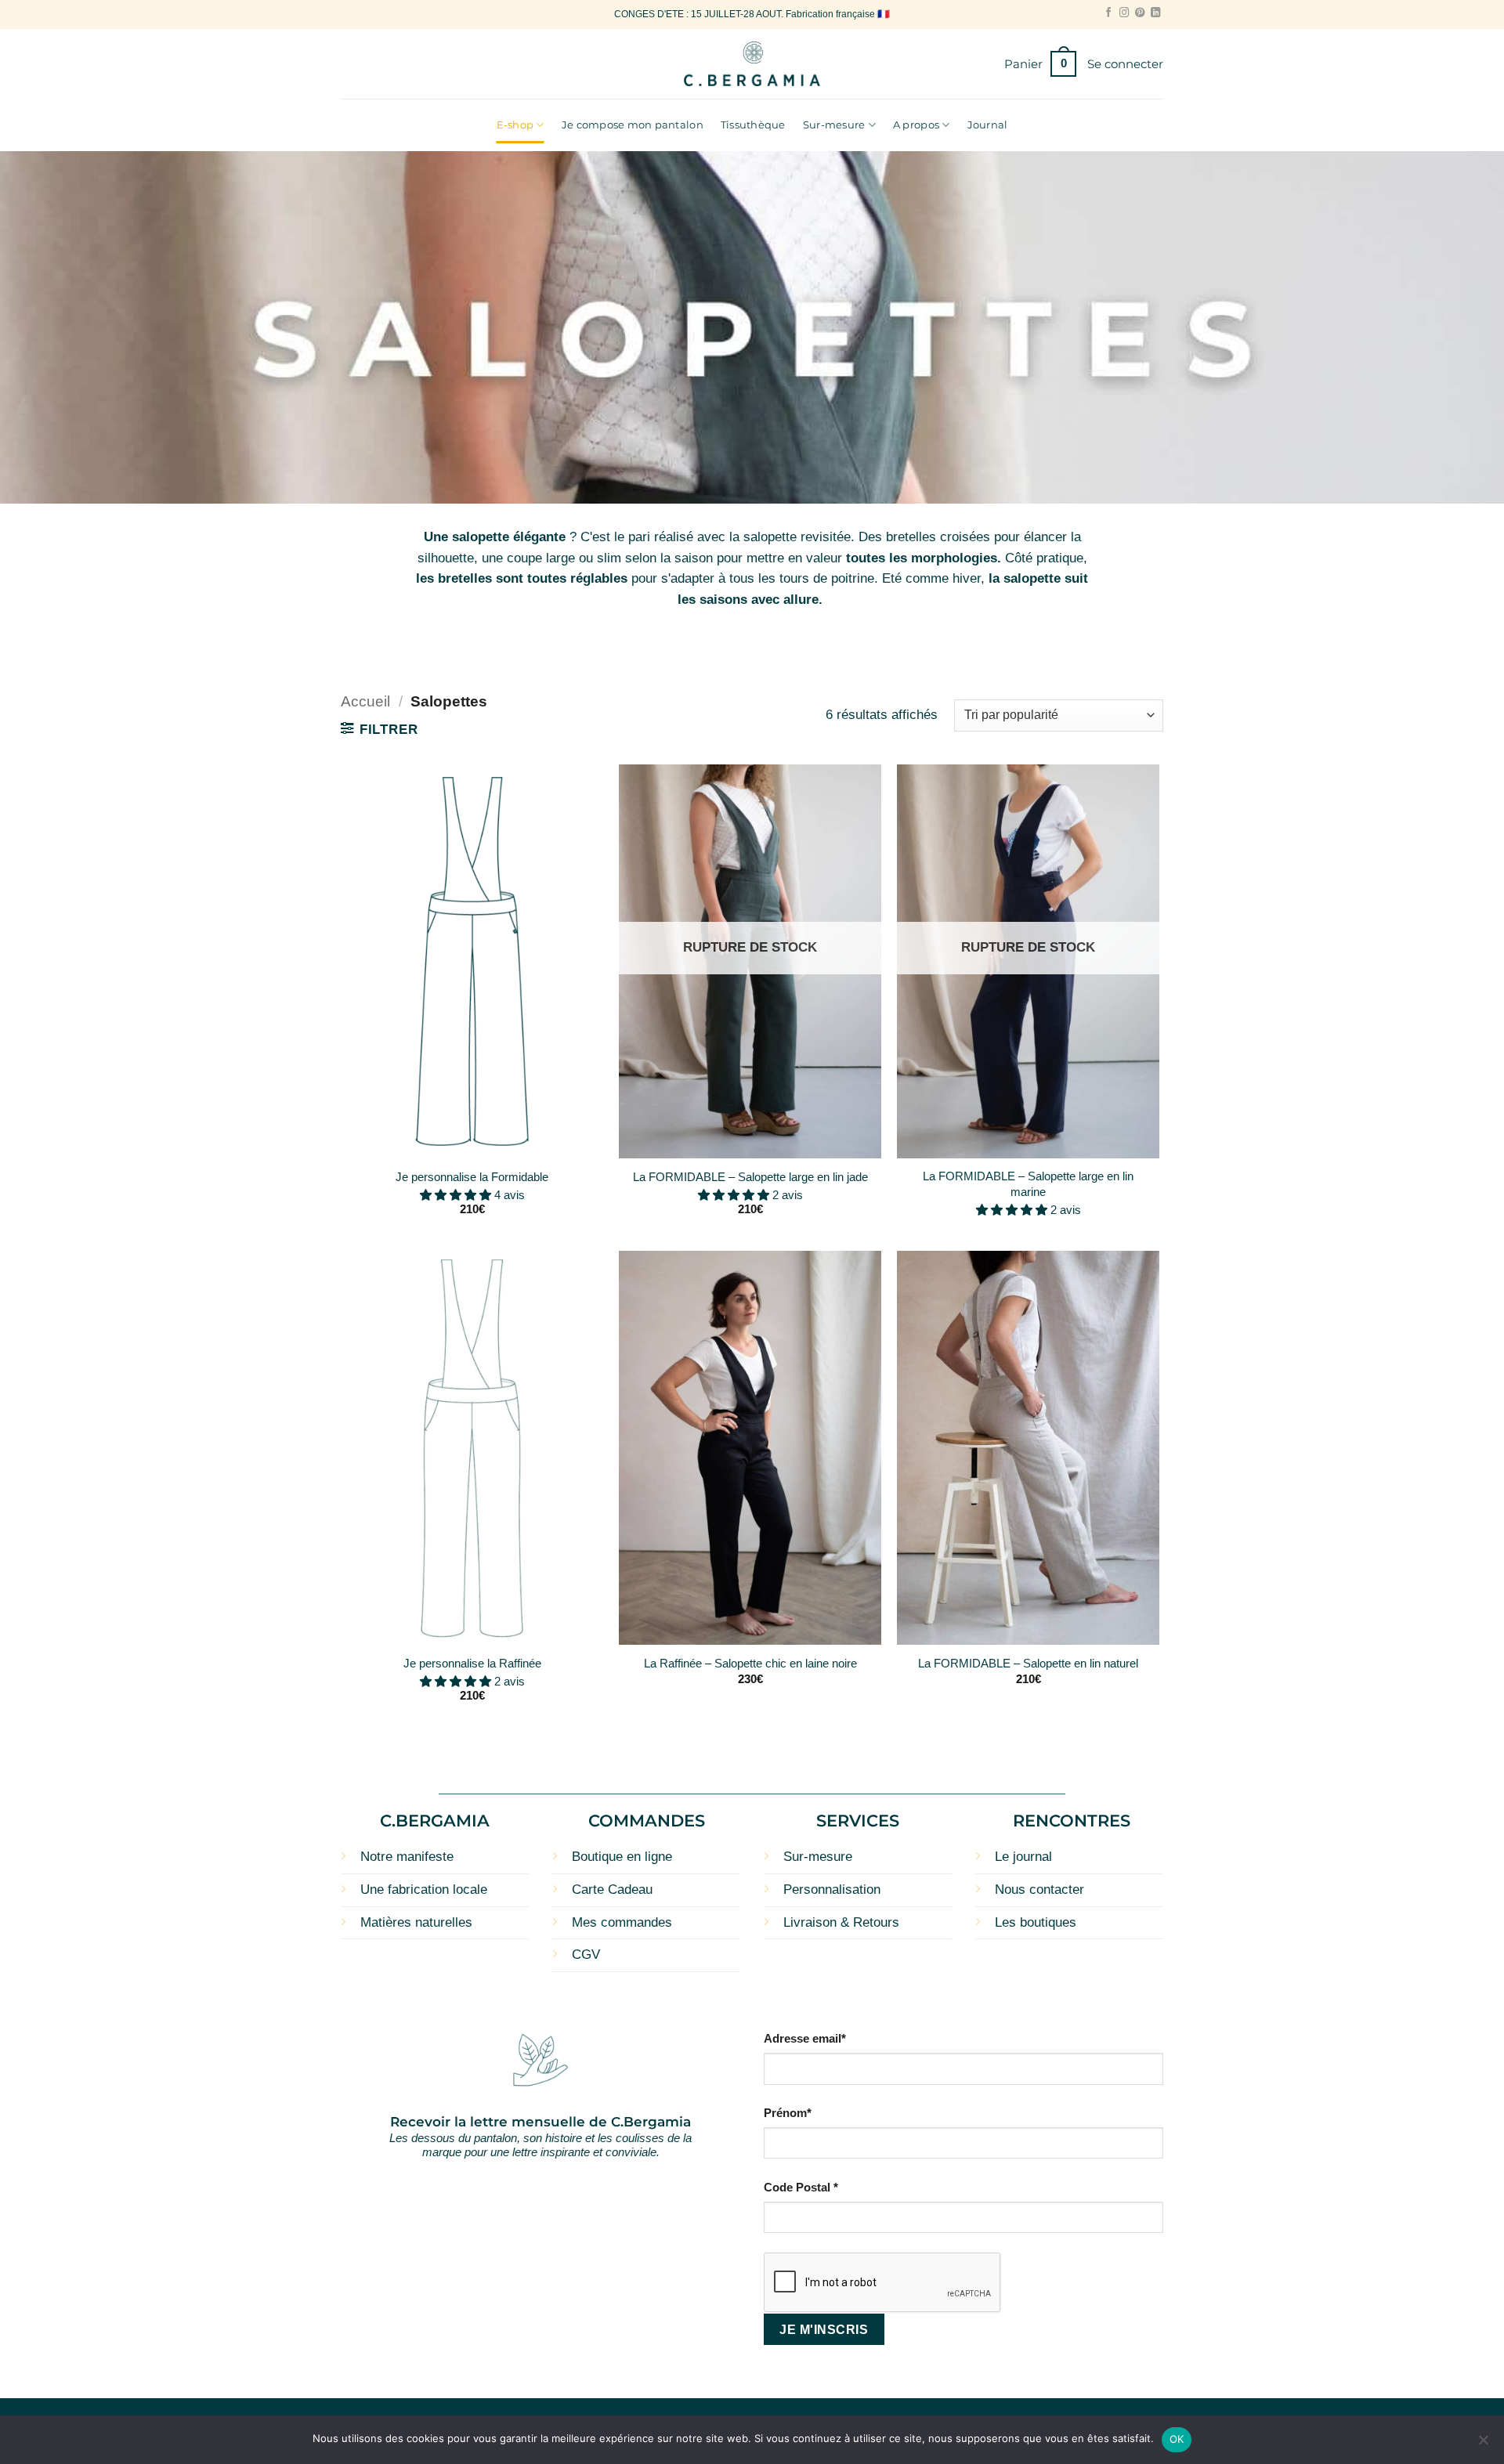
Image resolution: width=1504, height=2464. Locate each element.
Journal (988, 125)
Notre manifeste (407, 1857)
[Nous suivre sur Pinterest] (1140, 13)
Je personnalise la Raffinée (472, 1663)
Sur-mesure (834, 125)
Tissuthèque (753, 125)
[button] (1040, 64)
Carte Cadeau (612, 1890)
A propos (916, 125)
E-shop (515, 125)
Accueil (365, 701)
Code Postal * (801, 2187)
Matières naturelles (416, 1922)
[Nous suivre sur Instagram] (1124, 13)
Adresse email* (805, 2038)
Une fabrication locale (424, 1890)
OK (1177, 2439)
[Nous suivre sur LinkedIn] (1155, 13)
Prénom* (788, 2113)
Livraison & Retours (841, 1922)
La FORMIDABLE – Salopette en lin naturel (1028, 1663)
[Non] (1483, 2444)
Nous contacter (1039, 1890)
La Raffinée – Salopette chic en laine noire (750, 1663)
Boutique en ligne (622, 1857)
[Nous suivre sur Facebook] (1108, 13)
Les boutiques (1036, 1922)
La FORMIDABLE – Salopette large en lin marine (1028, 1183)
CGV (586, 1955)
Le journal (1023, 1857)
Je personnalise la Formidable (472, 1177)
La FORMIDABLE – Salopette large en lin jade (750, 1177)
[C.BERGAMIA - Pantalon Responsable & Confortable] (752, 64)
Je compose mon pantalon (633, 125)
